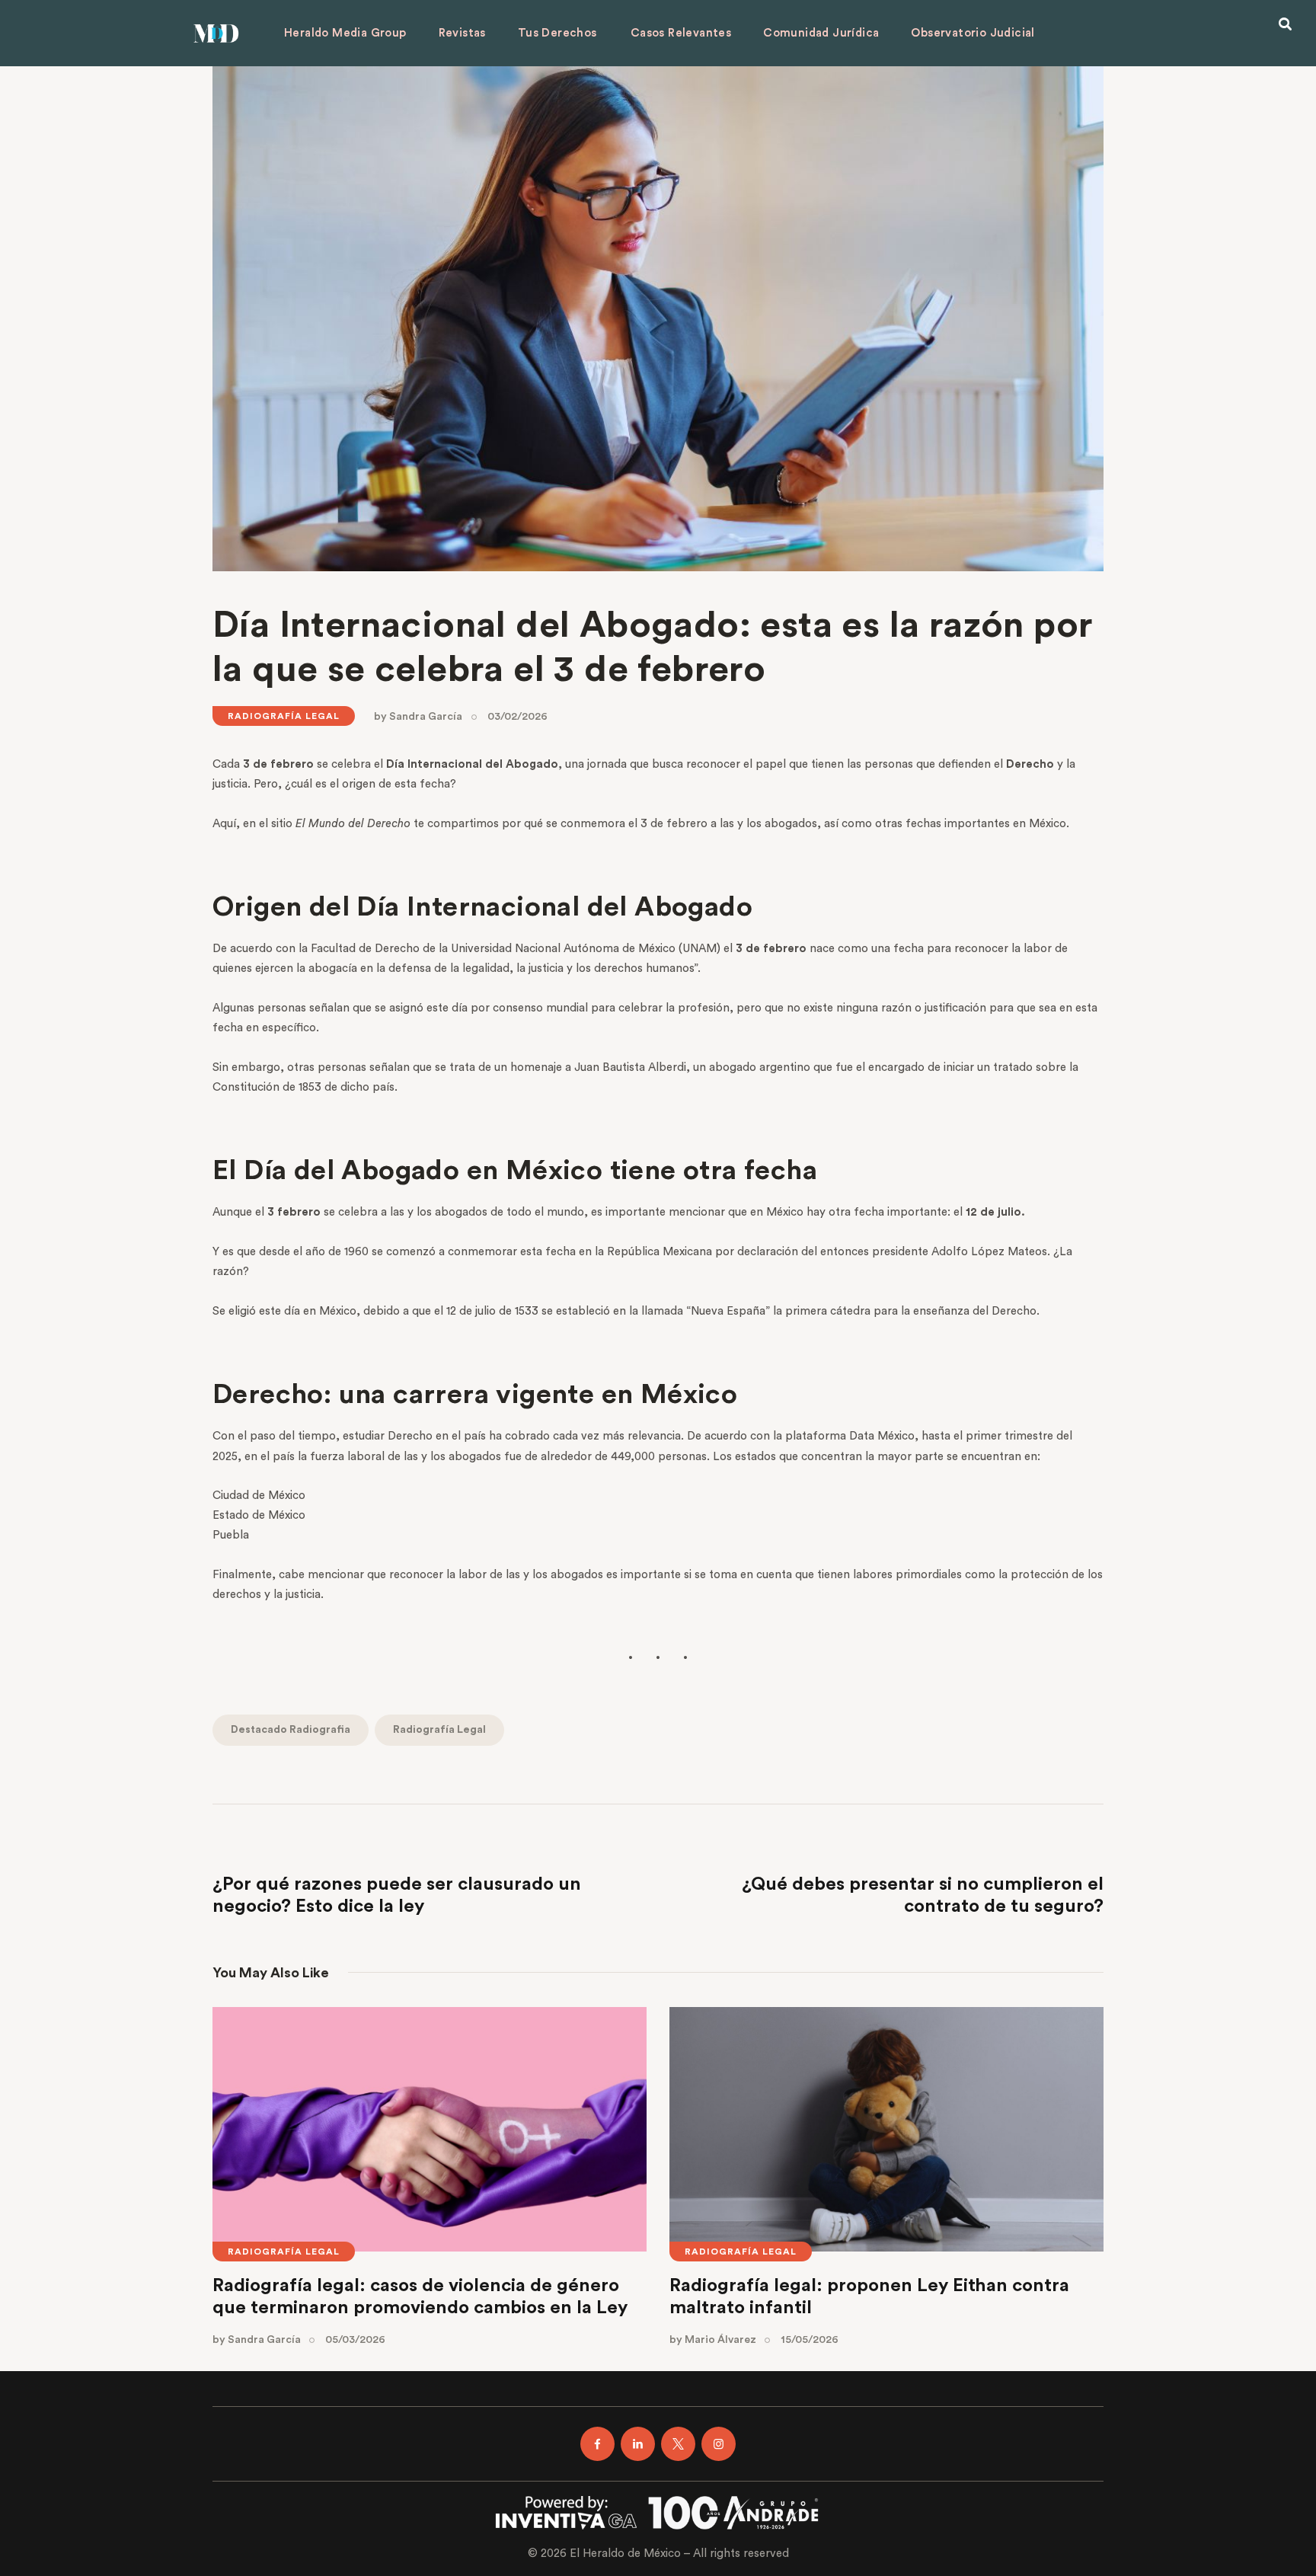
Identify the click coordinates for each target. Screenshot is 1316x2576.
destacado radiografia (291, 1730)
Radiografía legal (284, 716)
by (418, 717)
